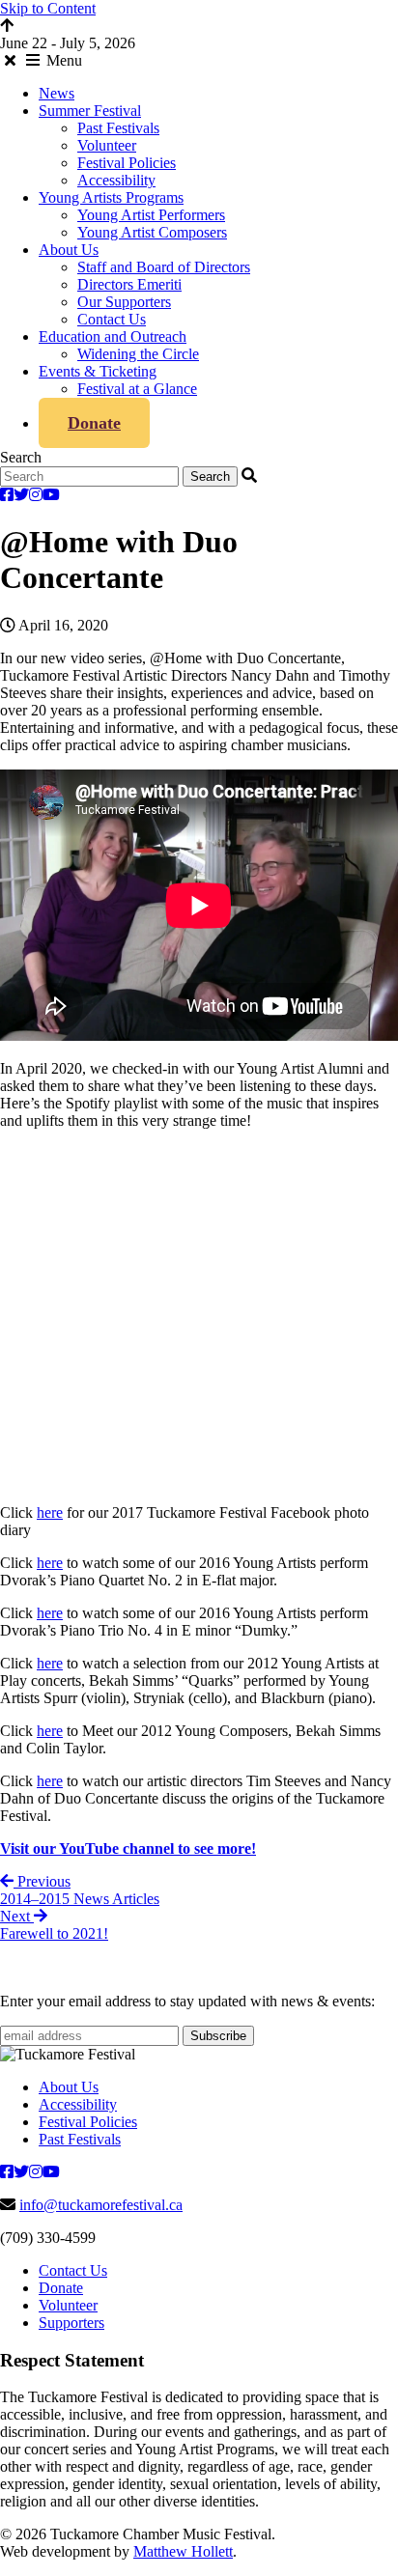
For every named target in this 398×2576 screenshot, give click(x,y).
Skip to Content (48, 8)
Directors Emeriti (129, 284)
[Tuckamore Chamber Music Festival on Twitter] (21, 495)
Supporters (71, 2323)
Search (21, 457)
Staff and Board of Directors (164, 267)
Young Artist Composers (152, 232)
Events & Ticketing (98, 371)
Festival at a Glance (137, 389)
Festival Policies (127, 163)
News (57, 93)
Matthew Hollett (183, 2551)
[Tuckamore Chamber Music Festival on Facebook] (7, 495)
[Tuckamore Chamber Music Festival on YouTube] (51, 495)
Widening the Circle (138, 354)
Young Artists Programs (111, 197)
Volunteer (107, 145)
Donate (94, 423)
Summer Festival (90, 111)
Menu (62, 60)
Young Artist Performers (151, 215)
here (50, 1512)
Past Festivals (118, 128)
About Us (69, 250)
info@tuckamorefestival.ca (101, 2205)
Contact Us (112, 319)
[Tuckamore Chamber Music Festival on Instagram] (36, 495)
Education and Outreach (113, 336)
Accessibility (116, 180)
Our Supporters (124, 302)
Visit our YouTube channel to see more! (128, 1848)
